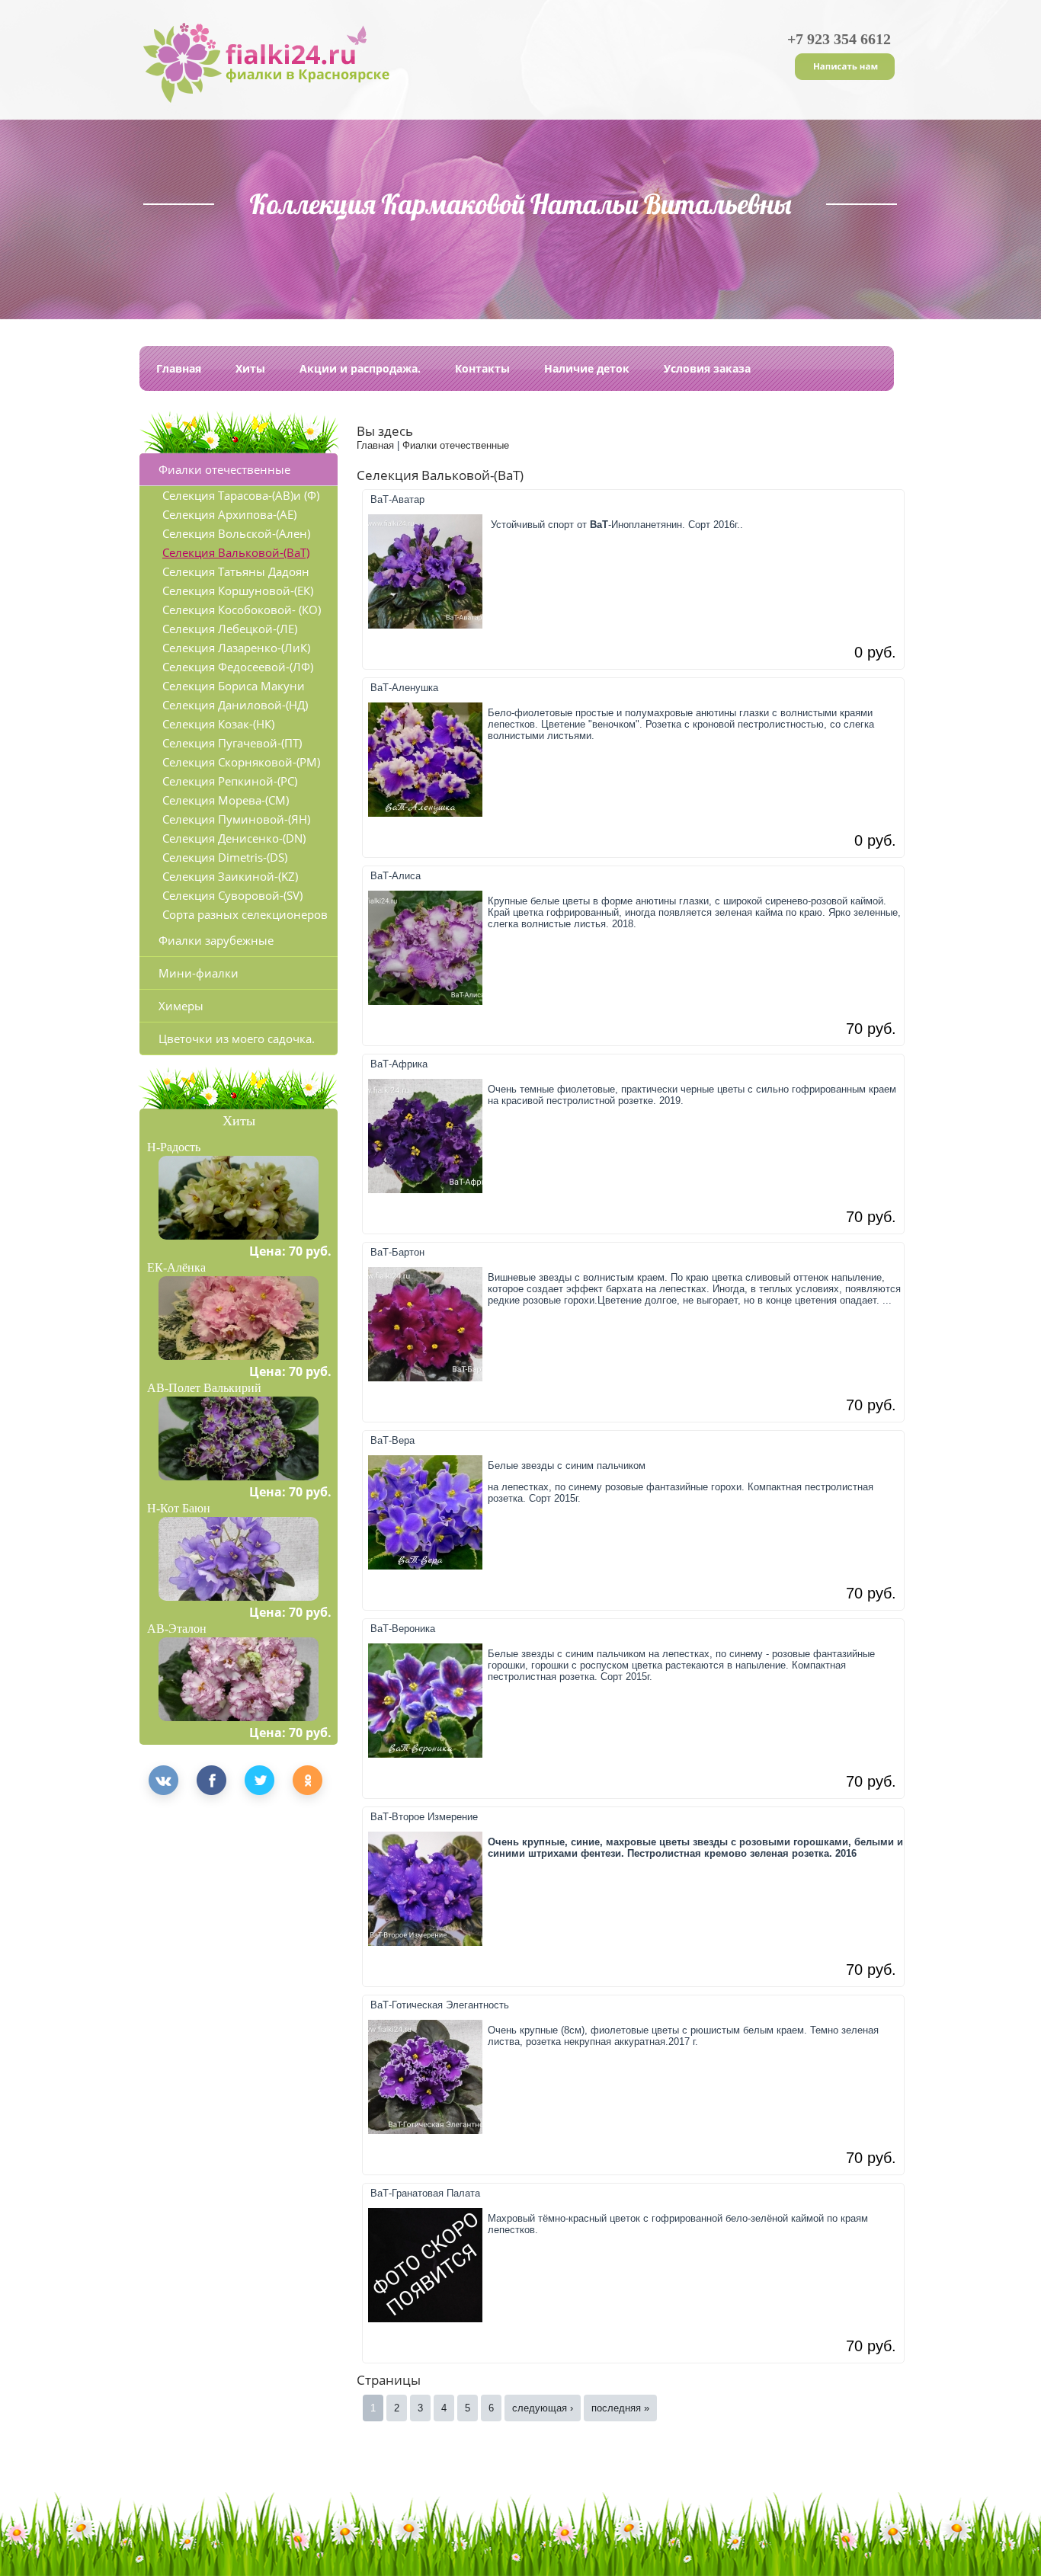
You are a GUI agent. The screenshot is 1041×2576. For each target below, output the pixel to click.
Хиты (250, 368)
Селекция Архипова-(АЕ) (229, 514)
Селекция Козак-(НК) (218, 724)
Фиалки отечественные (224, 469)
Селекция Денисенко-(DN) (234, 838)
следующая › (543, 2408)
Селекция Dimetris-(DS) (225, 857)
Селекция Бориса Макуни (234, 686)
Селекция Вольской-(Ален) (236, 533)
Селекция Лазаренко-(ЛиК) (236, 648)
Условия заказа (707, 368)
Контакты (482, 368)
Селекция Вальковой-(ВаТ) (236, 552)
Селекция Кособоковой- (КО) (242, 610)
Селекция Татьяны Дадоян (236, 571)
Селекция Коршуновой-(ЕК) (238, 590)
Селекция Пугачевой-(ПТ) (232, 743)
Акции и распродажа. (360, 368)
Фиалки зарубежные (216, 940)
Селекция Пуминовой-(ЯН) (236, 819)
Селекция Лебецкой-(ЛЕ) (230, 629)
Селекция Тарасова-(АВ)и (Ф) (241, 495)
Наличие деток (587, 368)
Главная (179, 368)
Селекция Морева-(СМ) (226, 800)
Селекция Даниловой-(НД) (235, 705)
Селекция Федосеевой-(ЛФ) (238, 667)
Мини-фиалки (199, 973)
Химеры (181, 1006)
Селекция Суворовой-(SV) (232, 895)
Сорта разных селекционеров (245, 914)
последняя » (620, 2408)
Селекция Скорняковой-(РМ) (241, 762)
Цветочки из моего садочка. (237, 1038)
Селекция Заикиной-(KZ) (230, 876)
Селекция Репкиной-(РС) (230, 781)
